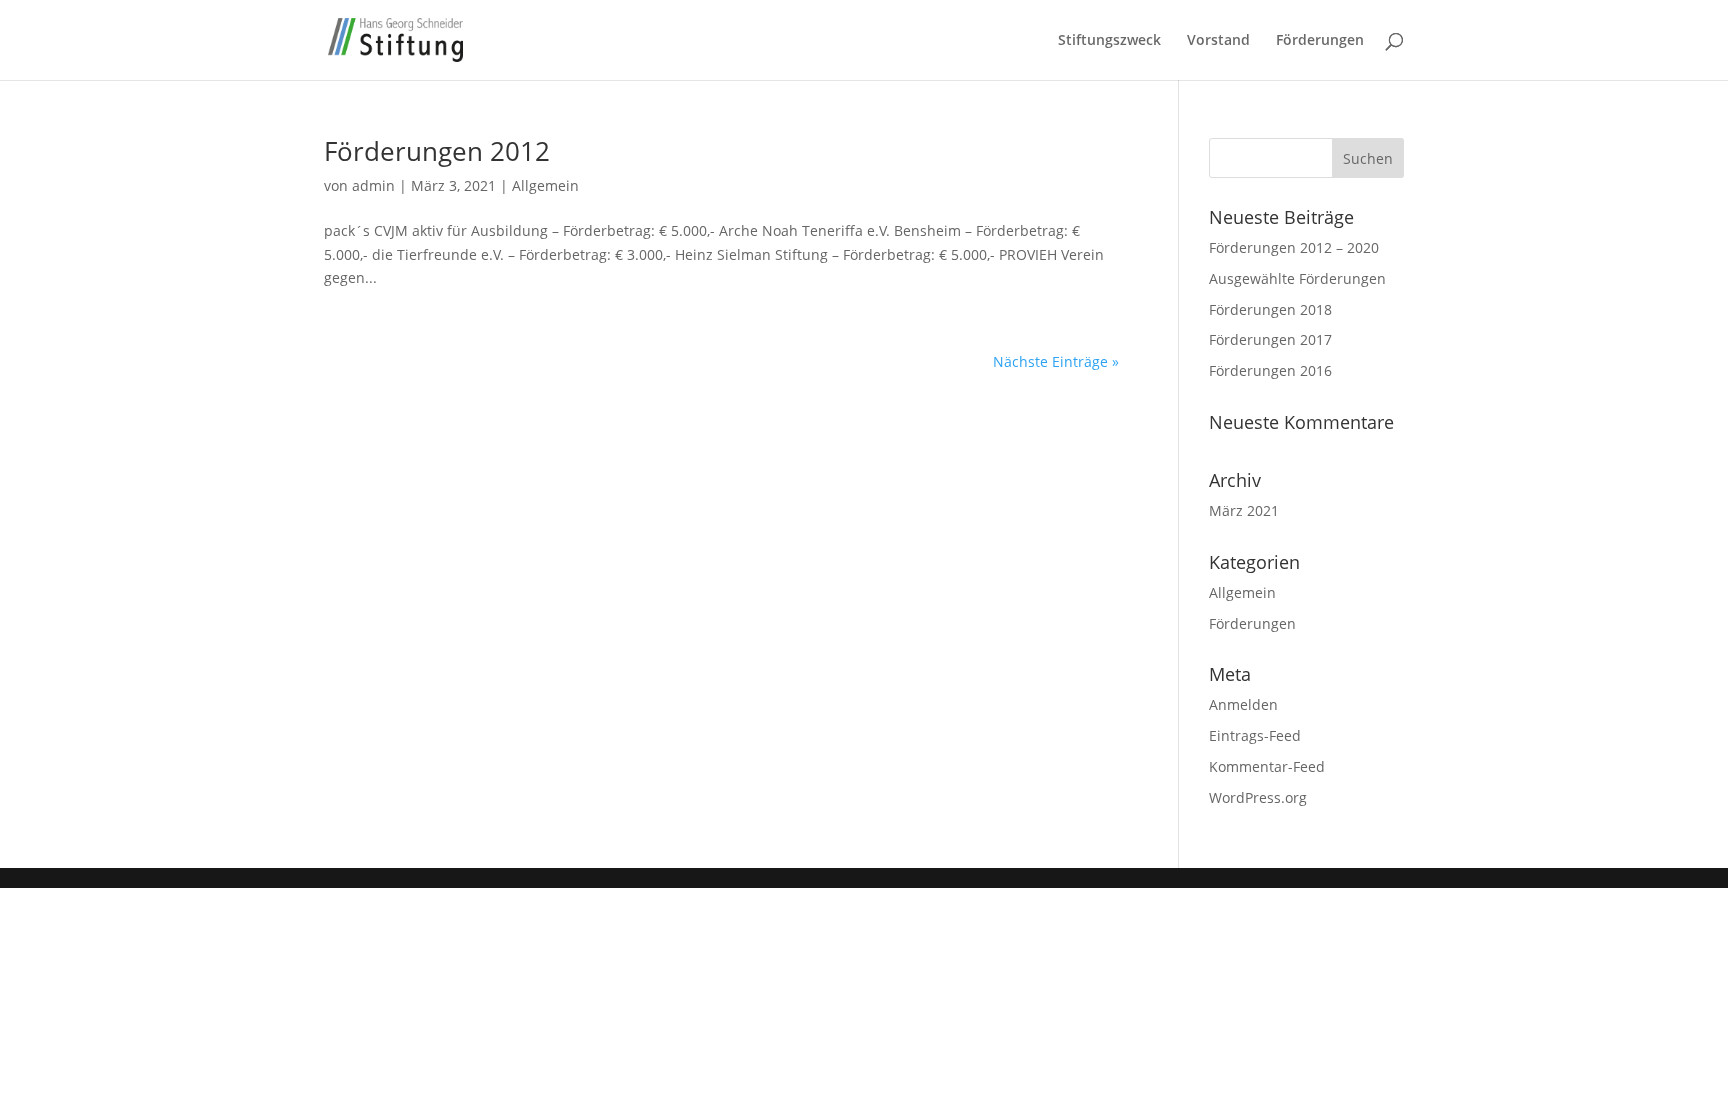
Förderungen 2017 (1270, 339)
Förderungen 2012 (437, 151)
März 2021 (1244, 510)
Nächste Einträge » (1056, 361)
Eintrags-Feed (1255, 735)
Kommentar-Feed (1267, 766)
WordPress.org (1258, 797)
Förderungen (1320, 41)
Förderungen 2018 (1270, 309)
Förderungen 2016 (1270, 370)
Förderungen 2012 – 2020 (1294, 247)
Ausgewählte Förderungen (1297, 278)
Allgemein (545, 185)
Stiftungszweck (1109, 41)
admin (373, 185)
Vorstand (1218, 41)
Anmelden (1243, 704)
